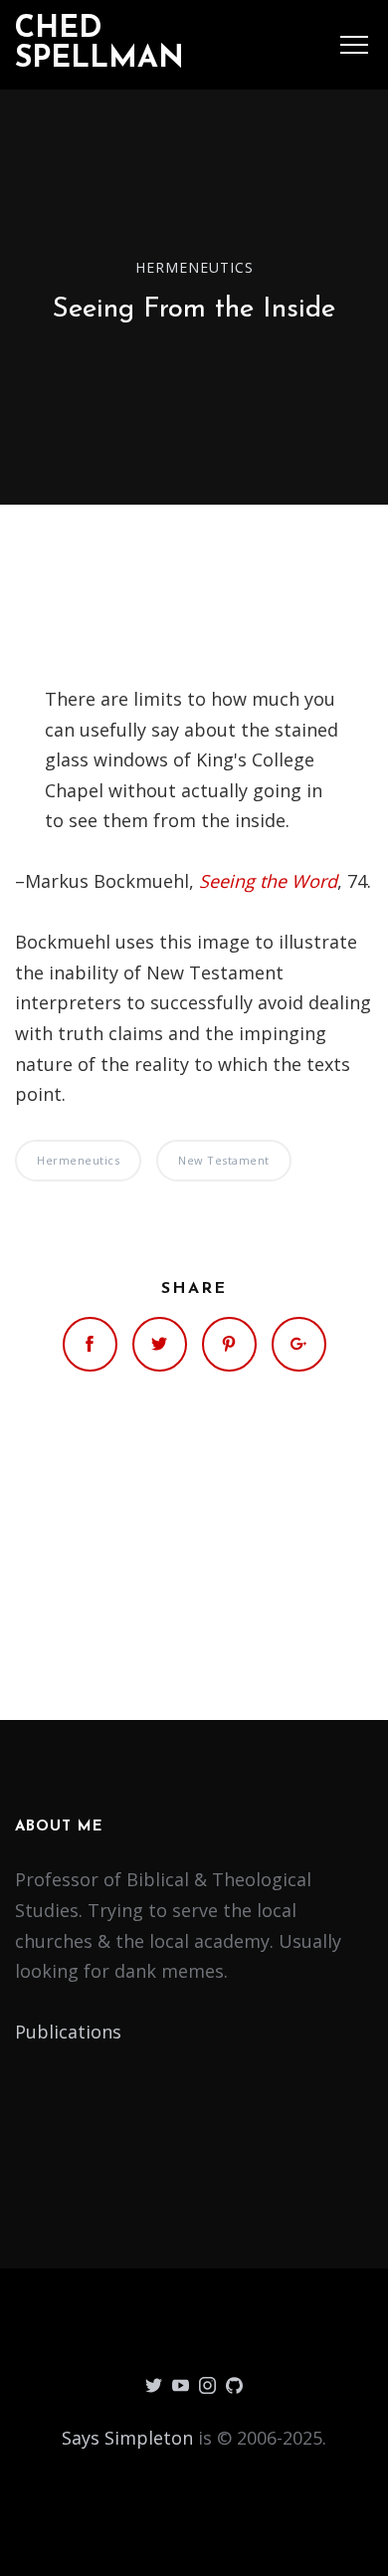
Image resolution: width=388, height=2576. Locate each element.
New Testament (224, 1160)
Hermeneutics (194, 266)
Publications (68, 2032)
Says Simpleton (127, 2438)
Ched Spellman (99, 44)
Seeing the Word (268, 881)
